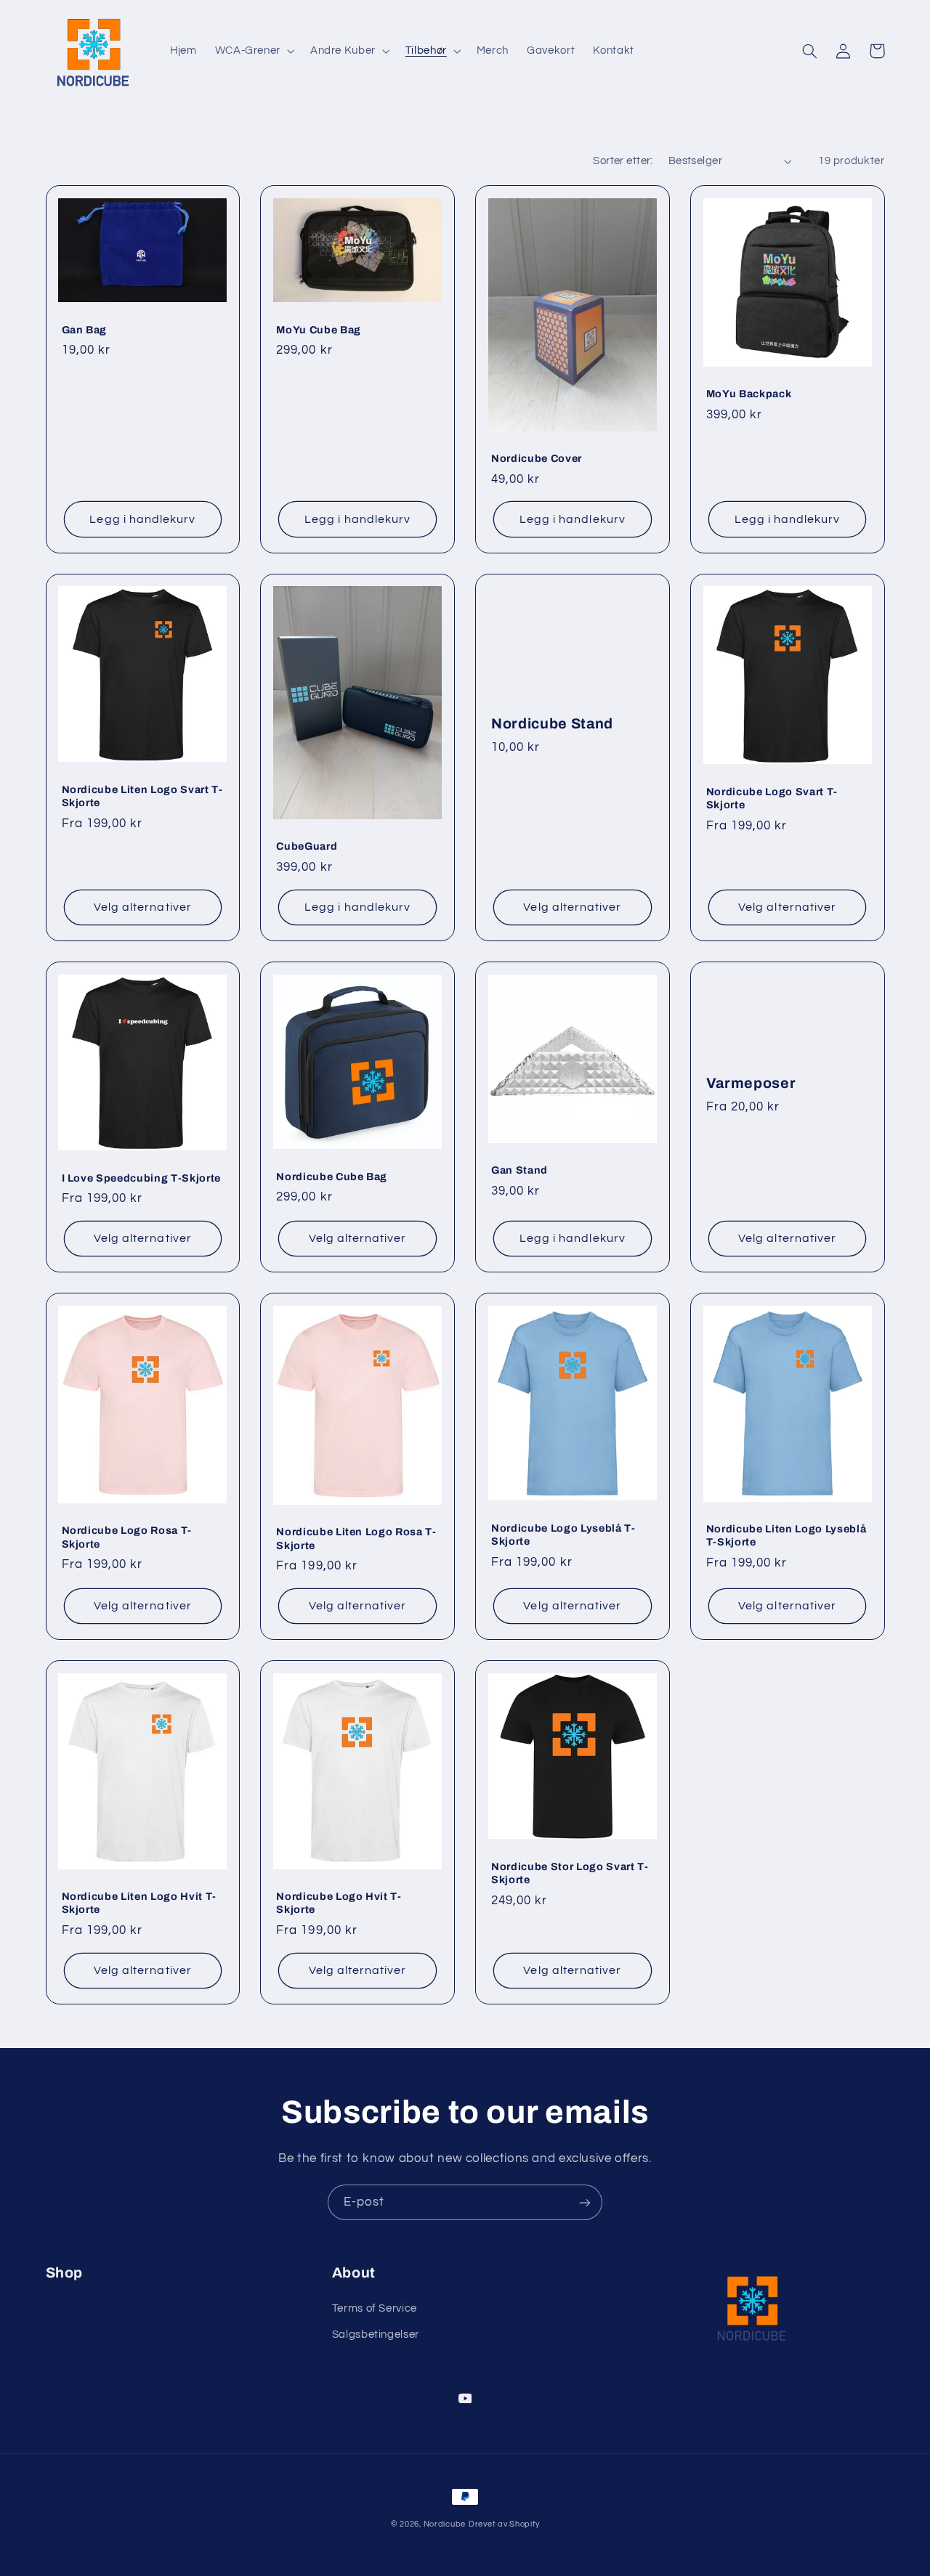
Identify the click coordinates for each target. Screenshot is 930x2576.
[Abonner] (585, 2202)
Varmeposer (751, 1083)
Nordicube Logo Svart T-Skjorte (772, 798)
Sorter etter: (623, 161)
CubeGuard (307, 846)
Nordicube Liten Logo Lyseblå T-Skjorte (786, 1535)
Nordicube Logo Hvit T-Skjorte (339, 1903)
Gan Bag (85, 330)
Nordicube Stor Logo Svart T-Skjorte (570, 1873)
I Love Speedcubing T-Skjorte (141, 1178)
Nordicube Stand (552, 724)
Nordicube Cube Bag (332, 1177)
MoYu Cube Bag (319, 330)
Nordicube (445, 2524)
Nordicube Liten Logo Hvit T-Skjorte (139, 1903)
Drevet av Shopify (504, 2524)
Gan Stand (519, 1170)
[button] (253, 51)
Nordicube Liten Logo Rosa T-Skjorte (356, 1538)
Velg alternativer (143, 907)
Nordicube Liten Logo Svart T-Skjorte (142, 796)
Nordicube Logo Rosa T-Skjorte (127, 1537)
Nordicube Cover (537, 458)
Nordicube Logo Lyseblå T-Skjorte (563, 1535)
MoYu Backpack (749, 394)
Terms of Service (375, 2308)
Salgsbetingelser (376, 2335)
